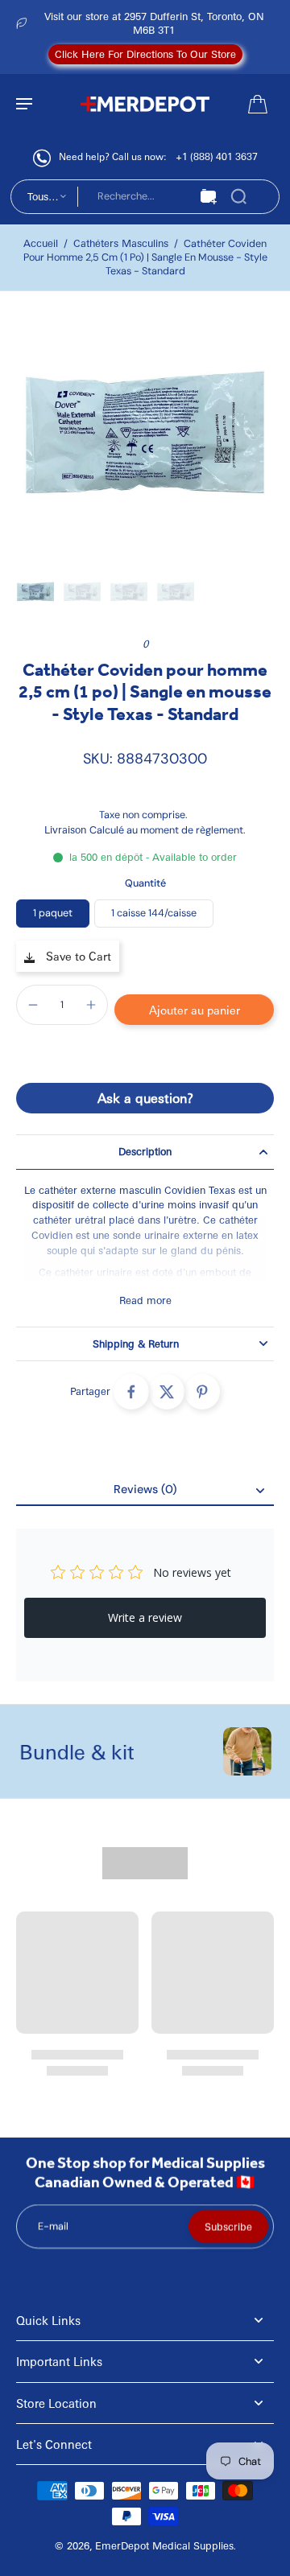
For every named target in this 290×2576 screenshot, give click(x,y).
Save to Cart (77, 956)
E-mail (53, 2226)
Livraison (67, 829)
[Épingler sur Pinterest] (202, 1392)
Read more (145, 1300)
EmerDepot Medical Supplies (164, 2545)
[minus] (33, 1005)
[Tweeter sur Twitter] (167, 1392)
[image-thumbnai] (35, 592)
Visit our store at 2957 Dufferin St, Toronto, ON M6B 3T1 (154, 23)
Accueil (41, 243)
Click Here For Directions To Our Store (145, 54)
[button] (194, 1010)
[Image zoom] (145, 437)
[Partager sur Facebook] (131, 1392)
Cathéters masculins (121, 243)
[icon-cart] (256, 103)
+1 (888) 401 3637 (217, 156)
